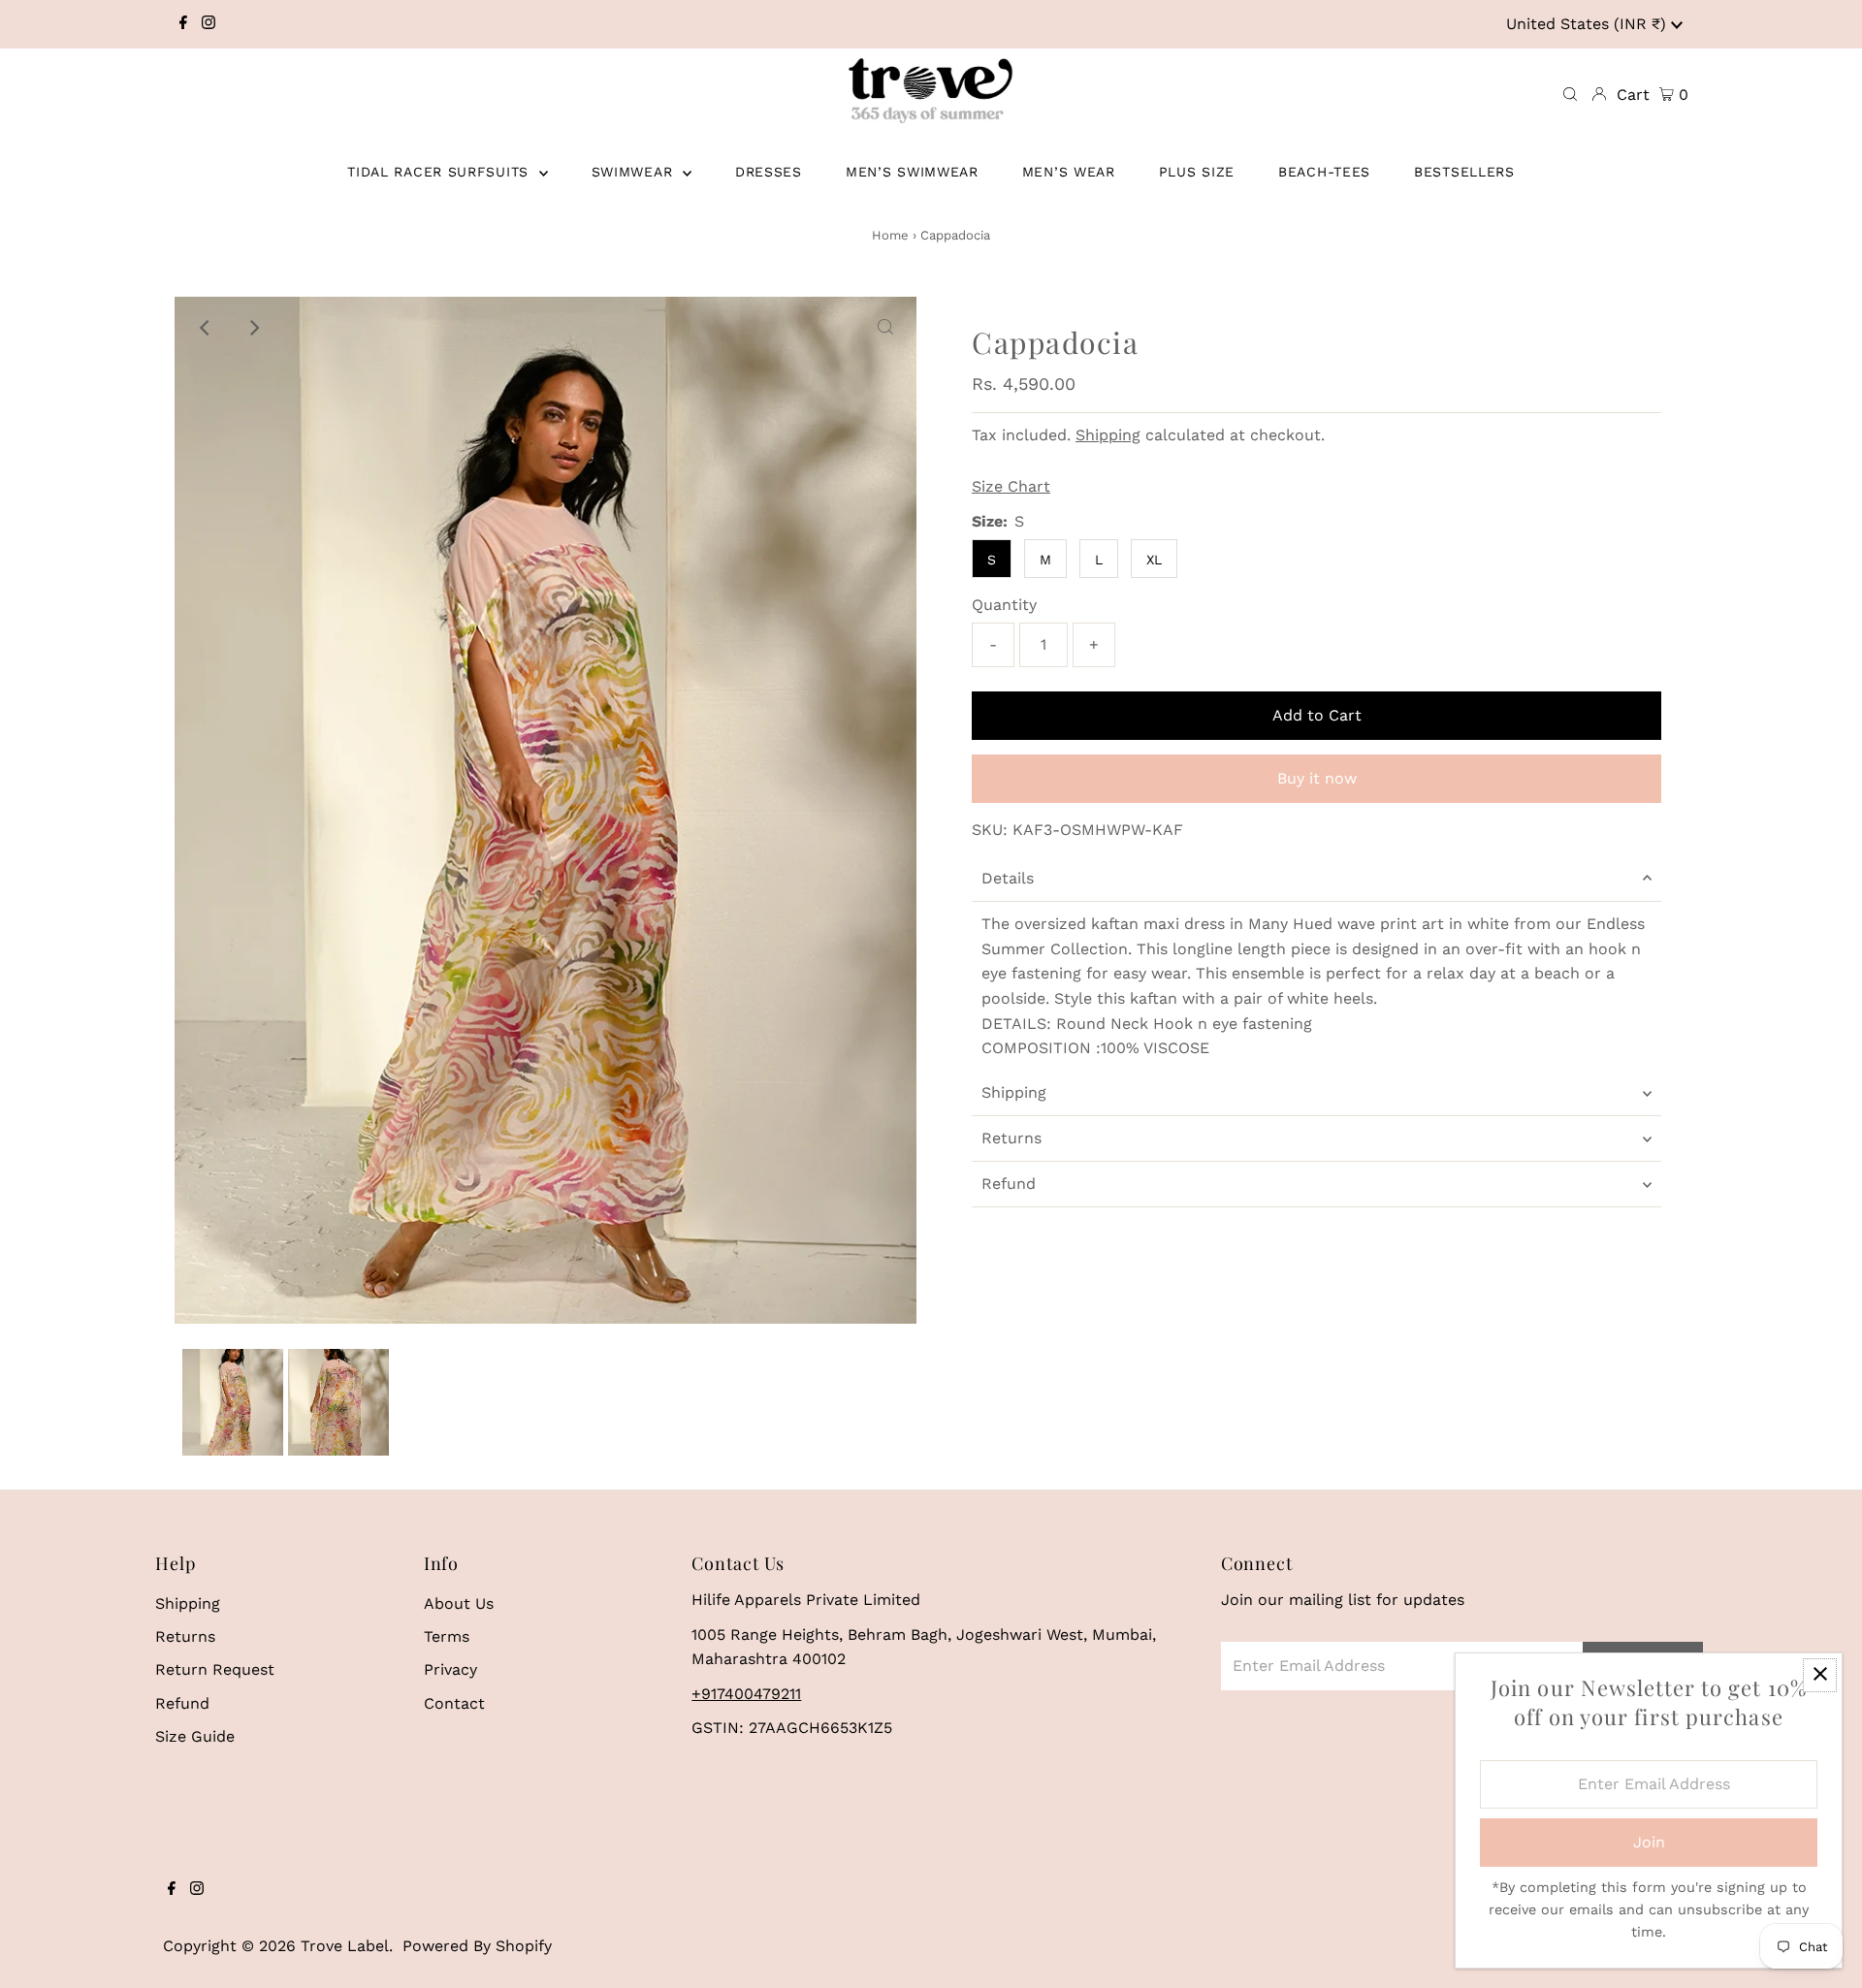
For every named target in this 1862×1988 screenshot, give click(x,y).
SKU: (990, 830)
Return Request (215, 1669)
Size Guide (195, 1736)
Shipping (1108, 435)
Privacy (450, 1669)
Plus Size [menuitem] (1197, 172)
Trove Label (345, 1946)
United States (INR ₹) (1589, 24)
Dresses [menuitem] (769, 172)
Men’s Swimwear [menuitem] (912, 172)
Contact (454, 1703)
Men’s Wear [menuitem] (1069, 172)
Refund (1009, 1184)
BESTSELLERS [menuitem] (1464, 172)
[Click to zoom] (885, 328)
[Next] (253, 328)
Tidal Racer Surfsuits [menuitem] (440, 172)
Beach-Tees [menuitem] (1324, 172)
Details (1008, 878)
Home (890, 235)
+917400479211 (746, 1694)
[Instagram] (209, 24)
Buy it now (1317, 778)
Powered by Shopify (477, 1946)
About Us (459, 1603)
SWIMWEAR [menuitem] (635, 172)
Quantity (1004, 605)
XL (1154, 560)
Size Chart (1011, 487)
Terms (447, 1636)
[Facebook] (183, 24)
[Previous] (206, 328)
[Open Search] (1570, 95)
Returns (1011, 1138)
